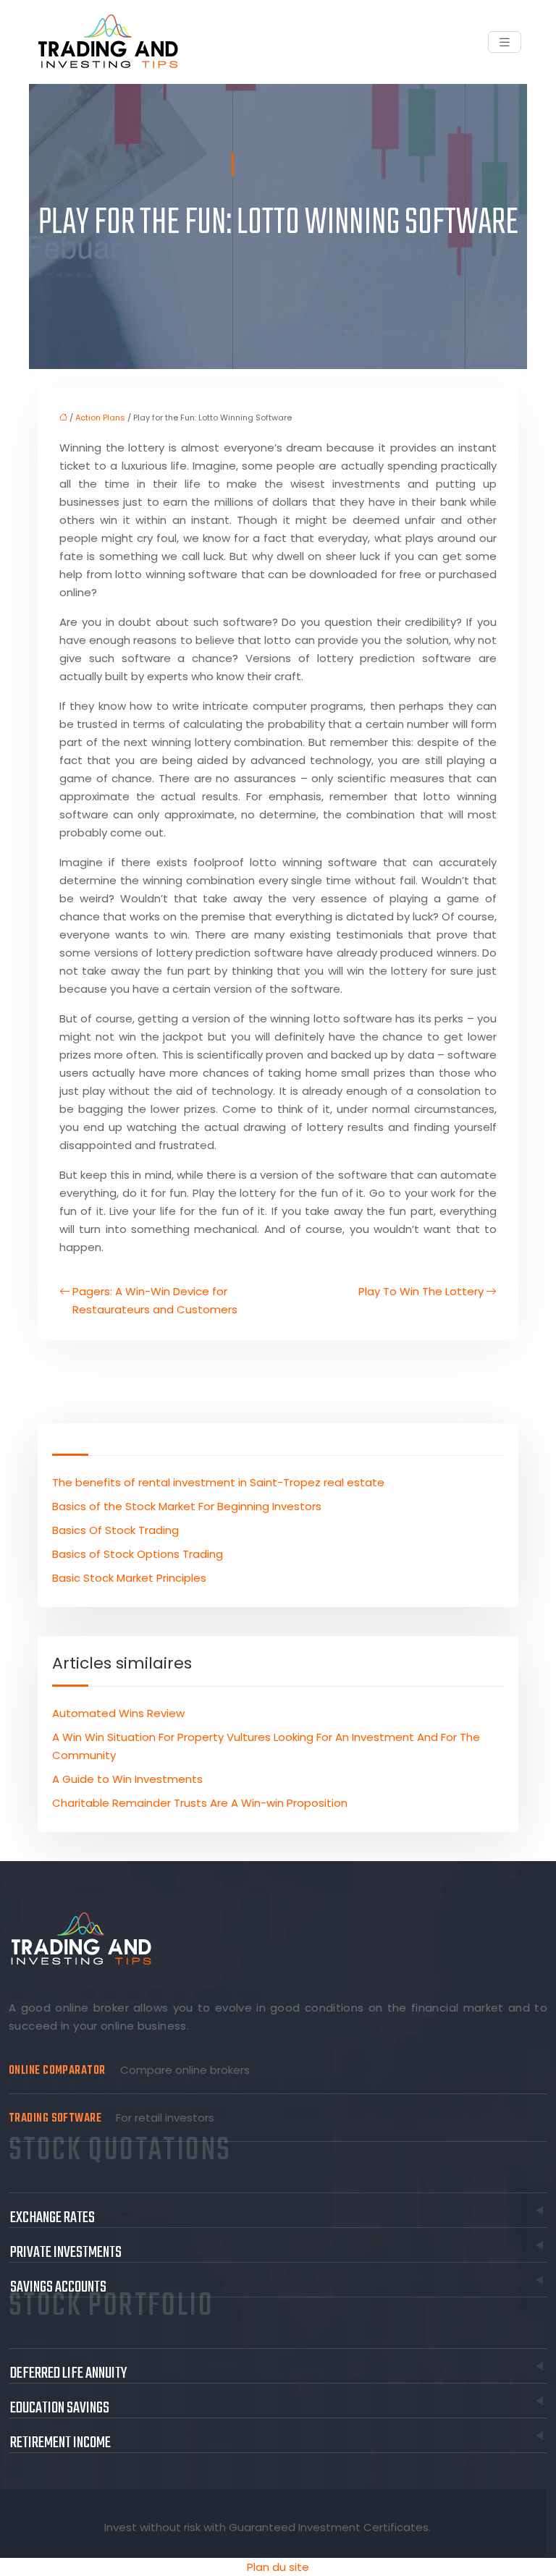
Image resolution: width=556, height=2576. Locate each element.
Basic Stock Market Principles (129, 1578)
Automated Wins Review (118, 1713)
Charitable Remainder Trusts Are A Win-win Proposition (200, 1803)
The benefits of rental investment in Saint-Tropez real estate (218, 1482)
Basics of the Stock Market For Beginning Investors (187, 1506)
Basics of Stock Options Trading (138, 1554)
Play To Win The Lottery (421, 1291)
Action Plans (100, 418)
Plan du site (278, 2567)
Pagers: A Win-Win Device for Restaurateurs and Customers (155, 1300)
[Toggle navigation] (505, 42)
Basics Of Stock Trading (115, 1530)
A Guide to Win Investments (127, 1779)
